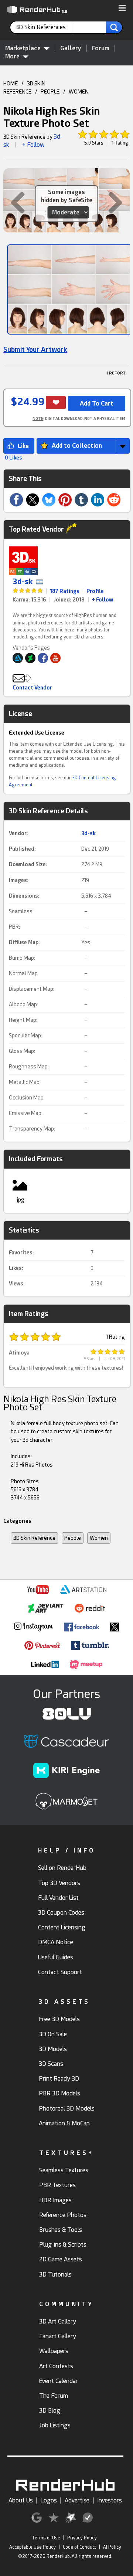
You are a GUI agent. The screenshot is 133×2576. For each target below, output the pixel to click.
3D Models (53, 2049)
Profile (95, 591)
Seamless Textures (64, 2170)
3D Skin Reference (34, 1538)
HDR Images (55, 2200)
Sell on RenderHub (62, 1868)
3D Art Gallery (58, 2321)
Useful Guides (56, 1957)
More (12, 56)
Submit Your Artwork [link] (35, 350)
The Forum (54, 2396)
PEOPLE (50, 92)
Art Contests (56, 2366)
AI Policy (112, 2547)
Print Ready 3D (59, 2079)
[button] (122, 9)
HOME (11, 84)
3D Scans (51, 2064)
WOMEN (79, 92)
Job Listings (55, 2425)
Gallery (71, 48)
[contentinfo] (43, 27)
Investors (110, 2500)
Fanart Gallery (58, 2336)
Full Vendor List (58, 1898)
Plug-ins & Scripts (63, 2245)
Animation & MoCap (64, 2123)
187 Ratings (65, 591)
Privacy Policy (82, 2538)
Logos (49, 2500)
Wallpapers (54, 2351)
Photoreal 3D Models (67, 2109)
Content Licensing (62, 1927)
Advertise (77, 2500)
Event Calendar (59, 2381)
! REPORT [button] (116, 373)
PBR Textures (57, 2185)
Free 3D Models (59, 2019)
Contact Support (60, 1972)
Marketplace (23, 48)
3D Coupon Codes (61, 1913)
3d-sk (23, 582)
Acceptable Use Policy (33, 2547)
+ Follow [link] (103, 600)
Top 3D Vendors (59, 1883)
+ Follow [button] (33, 145)
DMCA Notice (56, 1942)
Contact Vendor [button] (32, 688)
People (73, 1538)
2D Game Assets (61, 2259)
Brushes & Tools (61, 2230)
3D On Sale (53, 2034)
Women (99, 1538)
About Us (21, 2500)
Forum (101, 48)
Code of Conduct (79, 2547)
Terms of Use (46, 2538)
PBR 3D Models (59, 2093)
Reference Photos (63, 2215)
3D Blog (50, 2411)
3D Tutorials (55, 2275)
